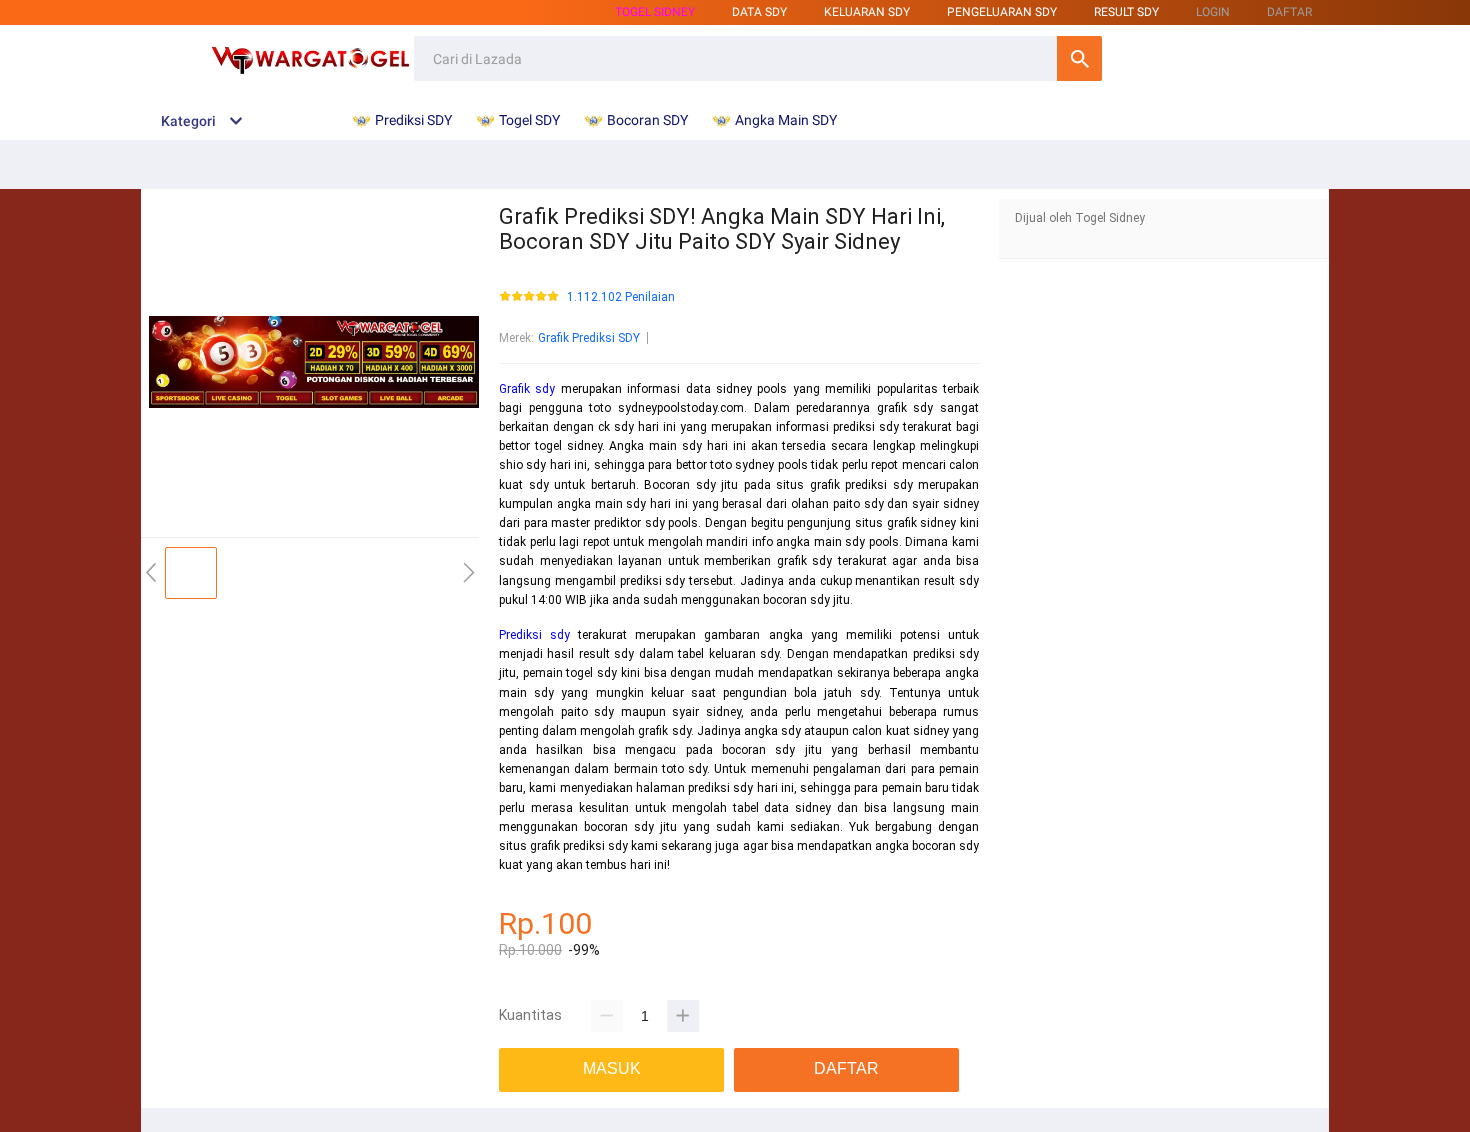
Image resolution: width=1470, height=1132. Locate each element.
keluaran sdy (867, 12)
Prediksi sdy (534, 635)
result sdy (1126, 12)
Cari (1079, 58)
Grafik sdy (527, 389)
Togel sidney (655, 12)
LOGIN (1213, 12)
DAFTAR (1289, 12)
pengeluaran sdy (1002, 12)
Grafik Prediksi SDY (589, 338)
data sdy (759, 12)
